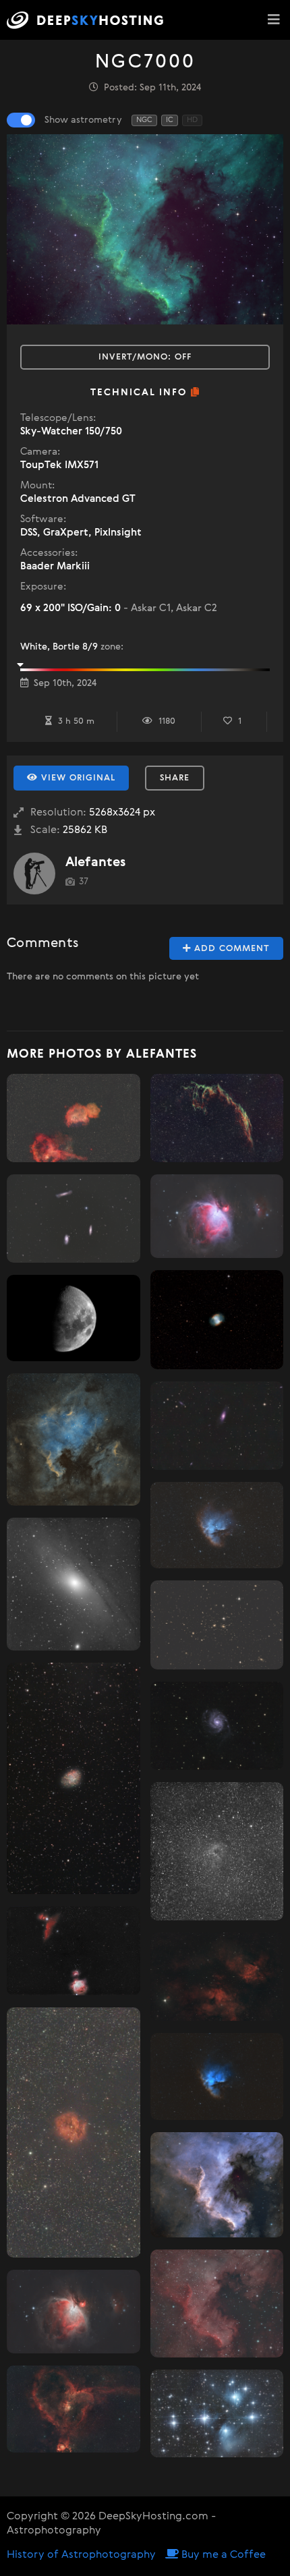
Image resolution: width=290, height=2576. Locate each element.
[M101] (217, 1726)
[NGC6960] (217, 1977)
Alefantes (95, 862)
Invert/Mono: (145, 357)
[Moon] (74, 1318)
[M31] (74, 1584)
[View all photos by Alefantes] (34, 874)
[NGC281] (217, 1525)
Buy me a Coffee (222, 2555)
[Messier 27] (217, 1320)
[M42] (74, 2311)
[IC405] (217, 1851)
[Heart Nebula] (74, 2409)
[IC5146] (74, 2133)
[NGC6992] (217, 1118)
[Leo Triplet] (74, 1219)
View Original (77, 778)
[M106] (217, 1426)
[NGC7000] (74, 1440)
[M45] (217, 2413)
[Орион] (74, 1951)
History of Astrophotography (81, 2555)
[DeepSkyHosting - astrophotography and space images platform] (89, 20)
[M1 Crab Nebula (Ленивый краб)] (74, 1778)
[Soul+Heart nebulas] (74, 1118)
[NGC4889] (217, 1625)
